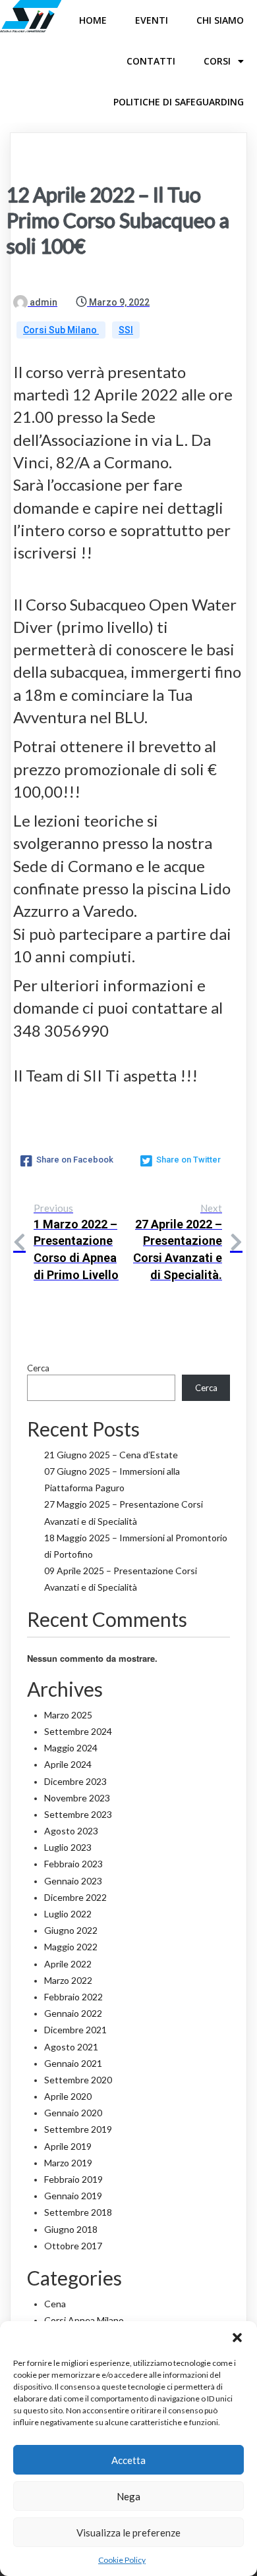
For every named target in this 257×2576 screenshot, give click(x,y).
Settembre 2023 (78, 1814)
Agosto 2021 (71, 2047)
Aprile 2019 (68, 2146)
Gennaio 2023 (73, 1881)
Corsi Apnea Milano (84, 2320)
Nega (128, 2496)
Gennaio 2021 (73, 2063)
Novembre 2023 (77, 1798)
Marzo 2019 (68, 2163)
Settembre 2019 (78, 2129)
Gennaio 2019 (73, 2196)
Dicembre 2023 (75, 1781)
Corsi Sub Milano (61, 330)
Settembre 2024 (78, 1731)
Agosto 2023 (71, 1831)
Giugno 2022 (71, 1930)
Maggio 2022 (71, 1947)
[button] (237, 2338)
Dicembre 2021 (75, 2030)
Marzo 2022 (68, 1980)
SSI (126, 330)
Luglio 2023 (68, 1847)
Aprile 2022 (68, 1964)
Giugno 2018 (71, 2229)
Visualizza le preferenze (128, 2533)
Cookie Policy (122, 2560)
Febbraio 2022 (73, 1997)
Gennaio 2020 (73, 2113)
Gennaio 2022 (73, 2013)
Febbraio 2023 (73, 1864)
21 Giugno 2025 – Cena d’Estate (111, 1455)
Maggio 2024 (71, 1748)
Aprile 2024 (68, 1764)
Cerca (38, 1368)
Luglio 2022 (68, 1914)
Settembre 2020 (78, 2080)
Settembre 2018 (78, 2212)
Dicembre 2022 (75, 1897)
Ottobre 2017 (73, 2246)
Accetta (128, 2460)
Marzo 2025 (68, 1715)
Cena (55, 2304)
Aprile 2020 (68, 2096)
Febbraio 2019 (73, 2179)
